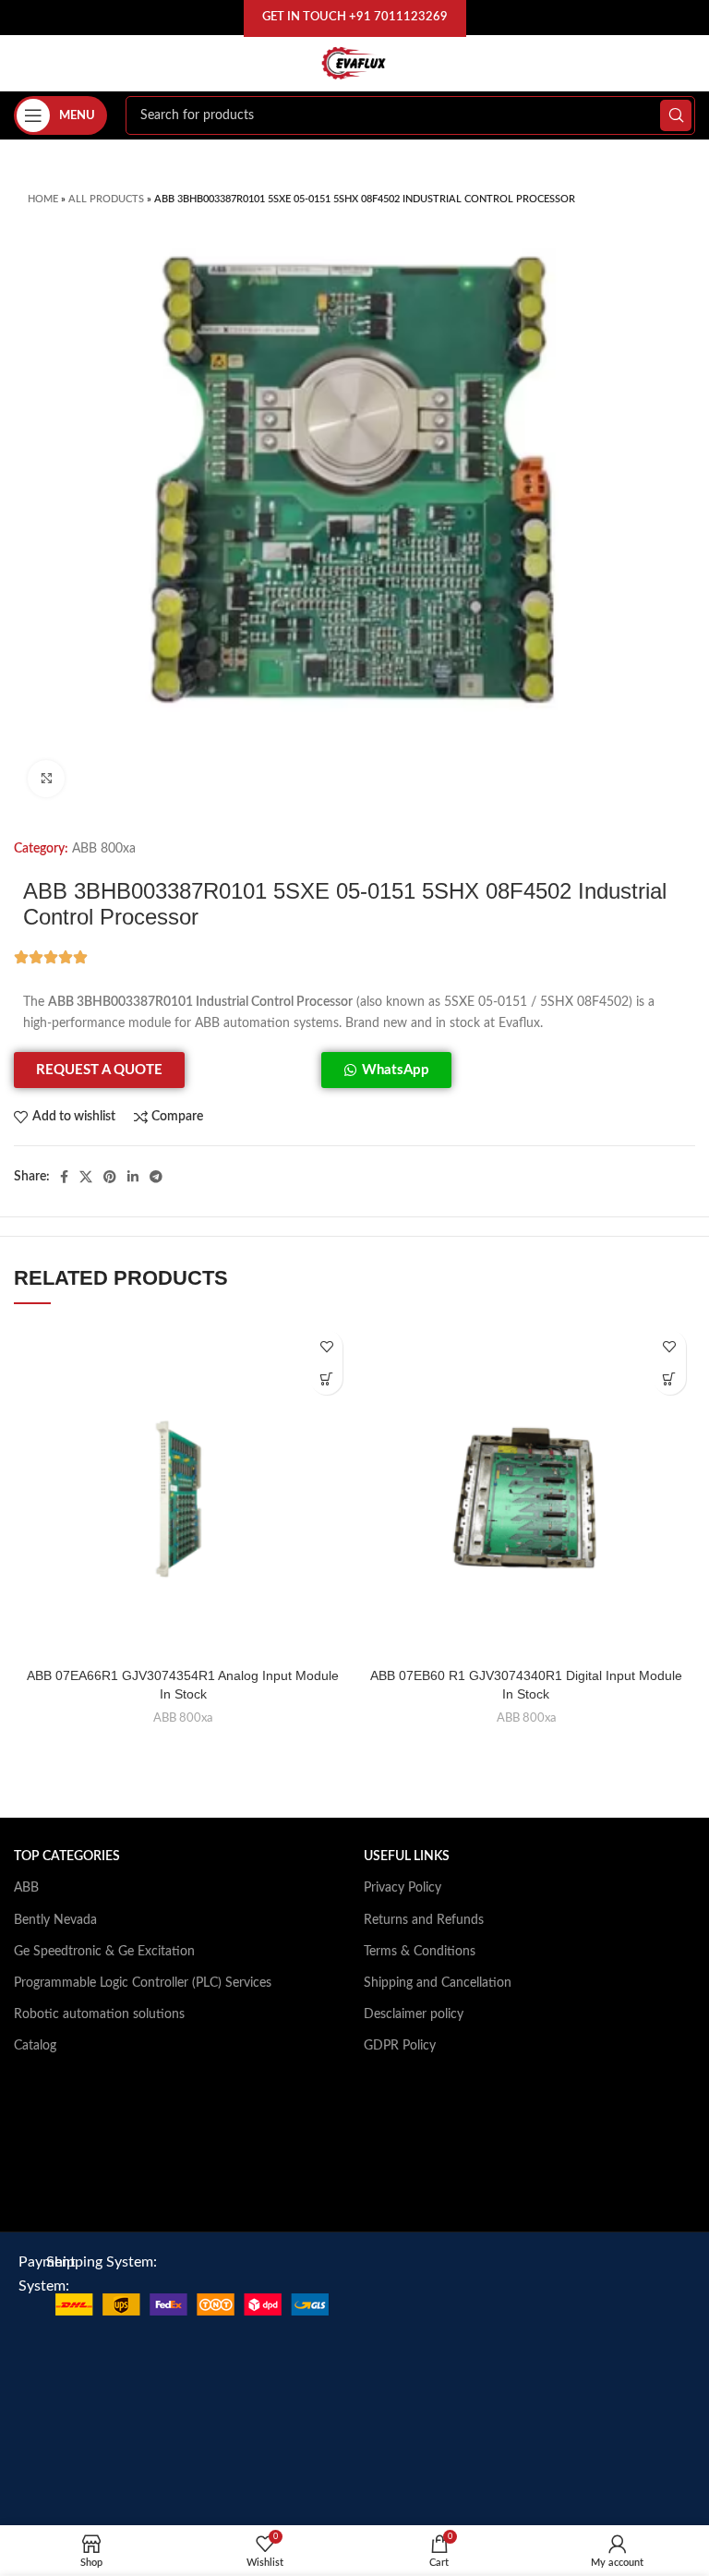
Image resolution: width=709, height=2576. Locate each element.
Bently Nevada (55, 1920)
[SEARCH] (676, 115)
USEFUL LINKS (407, 1856)
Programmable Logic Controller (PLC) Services (143, 1983)
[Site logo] (354, 63)
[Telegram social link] (156, 1177)
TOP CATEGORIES (67, 1856)
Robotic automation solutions (99, 2014)
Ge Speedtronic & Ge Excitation (104, 1952)
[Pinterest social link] (110, 1177)
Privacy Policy (403, 1888)
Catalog (35, 2046)
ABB (26, 1888)
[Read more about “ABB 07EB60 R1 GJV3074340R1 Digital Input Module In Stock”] (670, 1379)
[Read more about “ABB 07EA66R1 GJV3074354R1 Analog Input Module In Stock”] (326, 1379)
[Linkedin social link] (133, 1177)
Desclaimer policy (414, 2014)
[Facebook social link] (64, 1177)
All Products (106, 199)
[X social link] (86, 1177)
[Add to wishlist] (326, 1346)
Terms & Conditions (420, 1952)
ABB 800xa (104, 849)
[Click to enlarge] (46, 779)
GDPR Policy (400, 2046)
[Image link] (192, 2304)
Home (43, 199)
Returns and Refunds (424, 1920)
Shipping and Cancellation (438, 1983)
